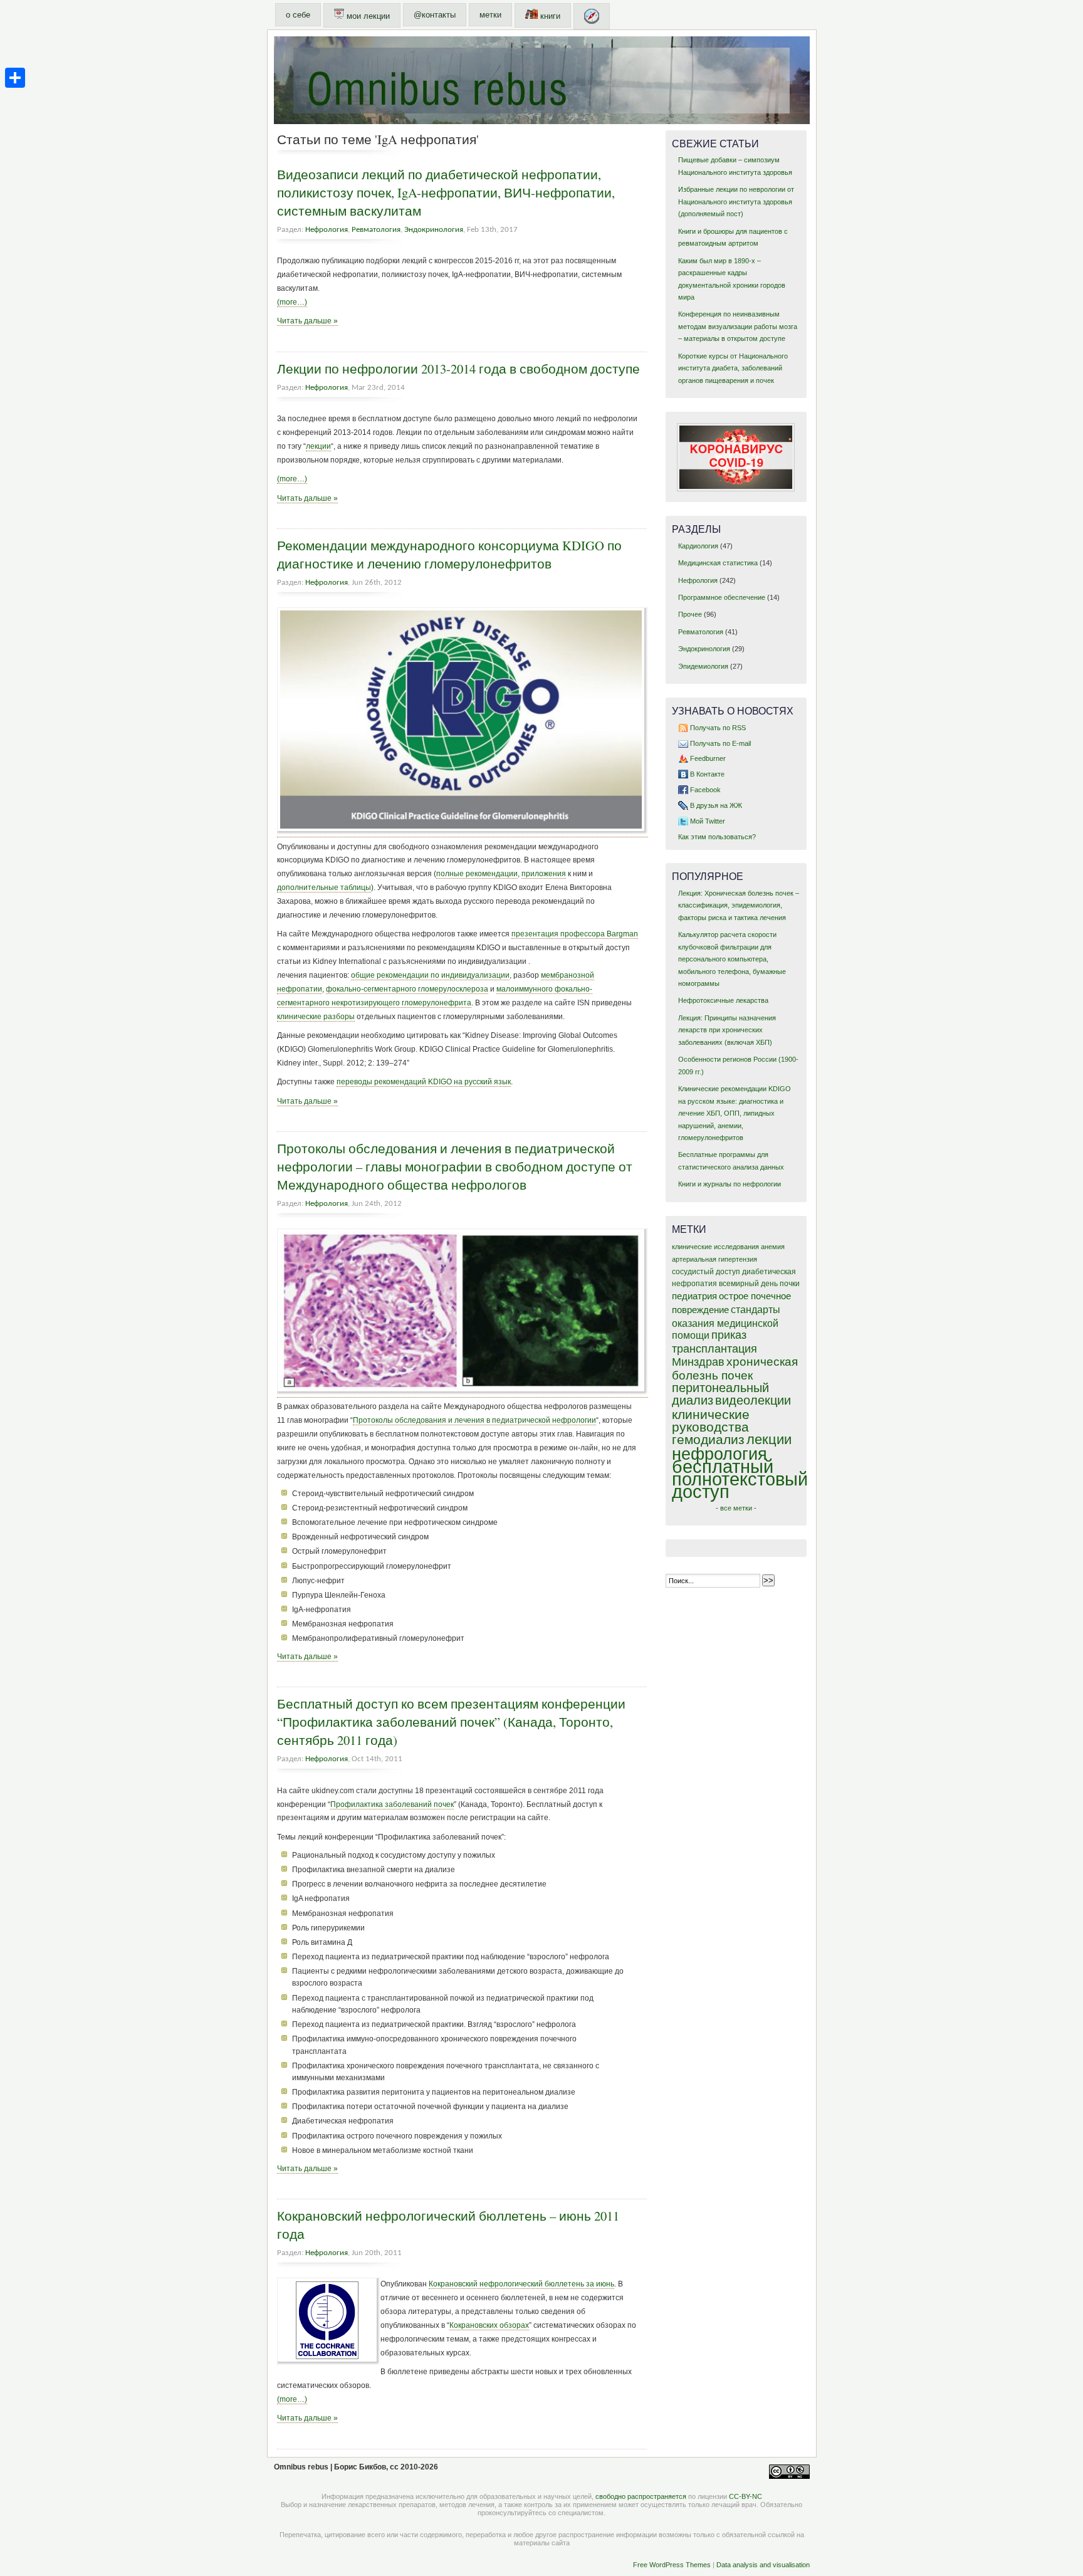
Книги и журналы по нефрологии (730, 1184)
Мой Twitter (708, 821)
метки (490, 15)
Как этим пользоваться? (717, 837)
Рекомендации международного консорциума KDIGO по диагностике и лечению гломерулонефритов (449, 554)
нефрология (719, 1454)
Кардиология (698, 546)
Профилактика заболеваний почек (392, 1804)
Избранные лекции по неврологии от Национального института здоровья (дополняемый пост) (736, 202)
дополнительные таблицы (324, 887)
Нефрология (327, 230)
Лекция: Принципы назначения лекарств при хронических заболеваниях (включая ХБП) (727, 1030)
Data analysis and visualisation (763, 2565)
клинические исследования (715, 1247)
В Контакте (707, 774)
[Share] (15, 78)
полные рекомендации (477, 874)
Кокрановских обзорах (489, 2325)
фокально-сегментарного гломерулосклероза (407, 989)
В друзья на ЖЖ (716, 805)
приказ (729, 1335)
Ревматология (376, 230)
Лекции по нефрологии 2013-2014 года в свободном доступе (458, 369)
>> (768, 1580)
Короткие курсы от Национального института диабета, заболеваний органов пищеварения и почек (733, 368)
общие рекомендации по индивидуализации (430, 975)
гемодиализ (708, 1439)
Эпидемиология (703, 666)
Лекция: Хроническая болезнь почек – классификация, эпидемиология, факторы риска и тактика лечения (739, 905)
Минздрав (698, 1362)
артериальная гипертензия (714, 1259)
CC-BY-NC (746, 2496)
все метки (736, 1508)
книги (549, 16)
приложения (544, 874)
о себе (298, 15)
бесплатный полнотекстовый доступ (740, 1479)
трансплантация (714, 1349)
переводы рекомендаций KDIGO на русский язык (424, 1082)
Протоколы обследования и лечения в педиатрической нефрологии (474, 1420)
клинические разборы (316, 1017)
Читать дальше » (307, 321)
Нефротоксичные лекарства (723, 1000)
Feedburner (708, 758)
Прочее (690, 614)
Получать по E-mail (720, 743)
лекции (318, 446)
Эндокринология (434, 230)
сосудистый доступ (706, 1272)
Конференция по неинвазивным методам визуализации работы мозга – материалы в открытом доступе (738, 326)
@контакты (435, 15)
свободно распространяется (641, 2496)
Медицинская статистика (718, 563)
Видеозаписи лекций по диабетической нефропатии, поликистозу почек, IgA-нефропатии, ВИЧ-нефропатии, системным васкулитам (446, 192)
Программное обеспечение (722, 597)
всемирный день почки (759, 1284)
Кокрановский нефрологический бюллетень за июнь (521, 2284)
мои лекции (367, 16)
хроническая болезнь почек (735, 1369)
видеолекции (753, 1400)
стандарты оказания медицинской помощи (726, 1322)
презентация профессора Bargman (575, 934)
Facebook (705, 790)
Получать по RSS (718, 728)
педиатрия (694, 1296)
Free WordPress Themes (672, 2565)
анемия (773, 1247)
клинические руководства (711, 1421)
